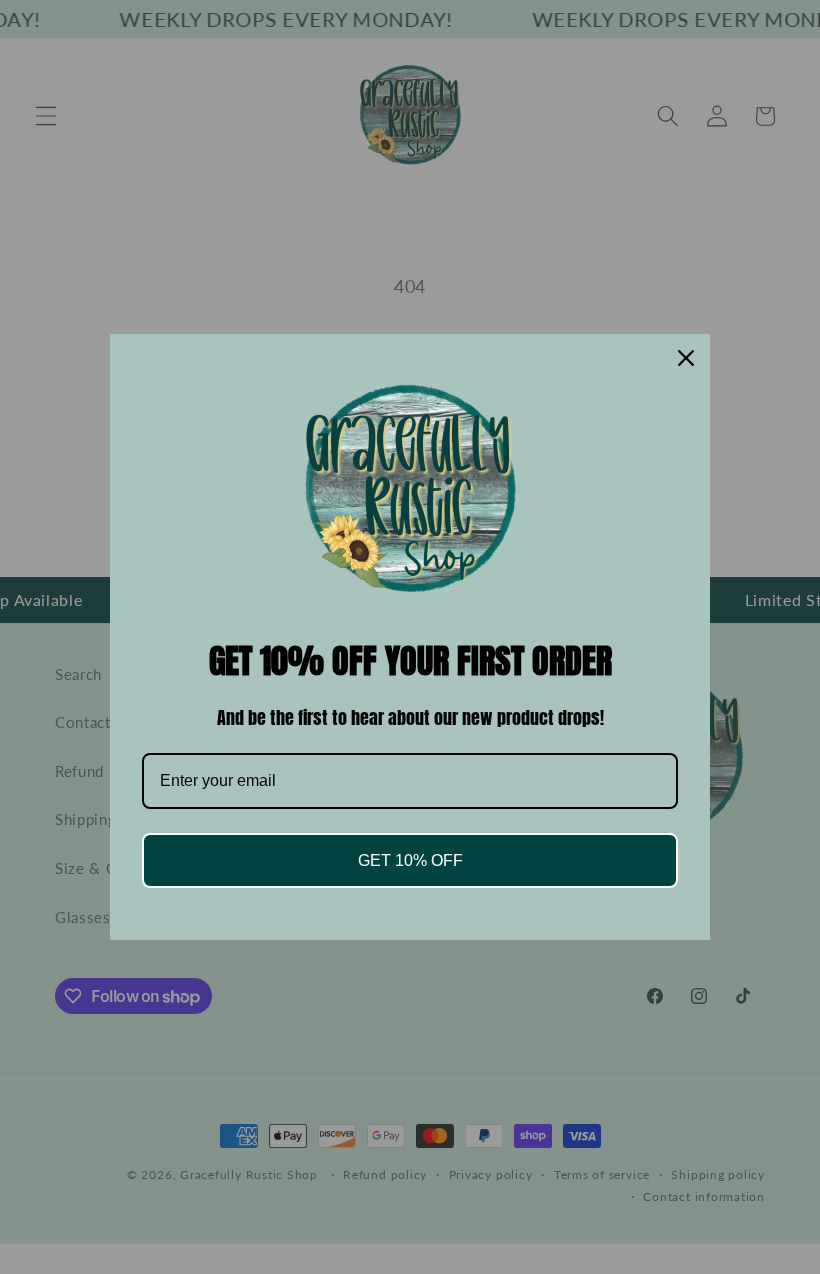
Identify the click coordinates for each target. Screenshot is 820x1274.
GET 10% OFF (410, 860)
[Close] (686, 358)
